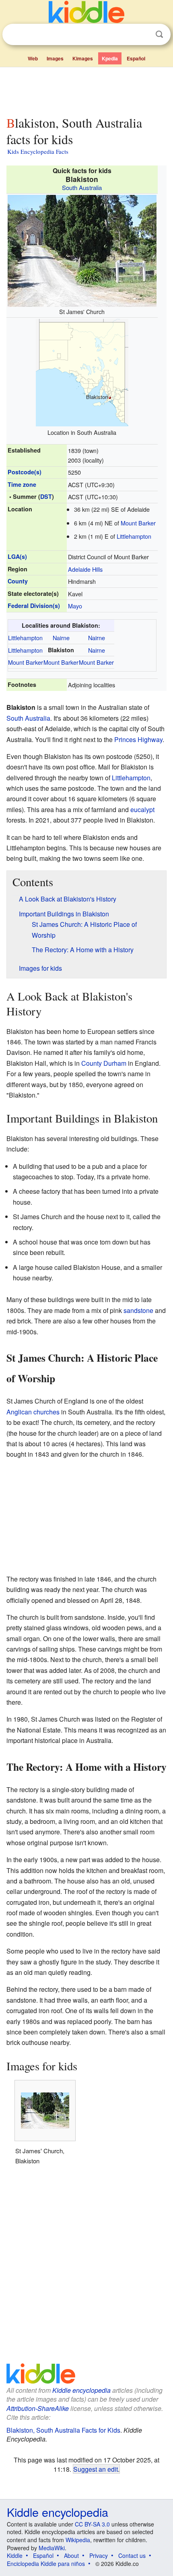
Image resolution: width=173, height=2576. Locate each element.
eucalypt (142, 809)
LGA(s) (17, 556)
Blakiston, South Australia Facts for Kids (63, 2430)
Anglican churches (33, 1412)
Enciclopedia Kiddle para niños (46, 2564)
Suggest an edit (96, 2469)
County (18, 581)
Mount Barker (138, 523)
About (71, 2555)
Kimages (83, 58)
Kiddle (15, 2555)
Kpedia (110, 58)
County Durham (104, 1063)
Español (136, 58)
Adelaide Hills (85, 569)
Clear (143, 35)
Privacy (99, 2555)
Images (55, 58)
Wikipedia (78, 2540)
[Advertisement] (86, 90)
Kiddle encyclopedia (81, 2390)
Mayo (75, 606)
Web (33, 58)
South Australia (82, 187)
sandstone (138, 1310)
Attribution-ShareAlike (38, 2408)
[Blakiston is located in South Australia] (82, 372)
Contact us (132, 2555)
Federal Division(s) (34, 606)
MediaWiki (52, 2548)
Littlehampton (134, 536)
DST (46, 496)
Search (159, 34)
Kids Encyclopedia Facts (38, 151)
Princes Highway (138, 739)
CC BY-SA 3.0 (92, 2524)
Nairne (61, 638)
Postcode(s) (25, 472)
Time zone (22, 484)
